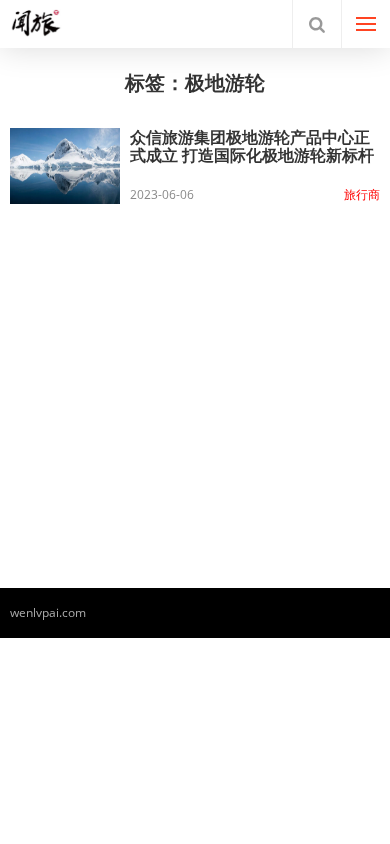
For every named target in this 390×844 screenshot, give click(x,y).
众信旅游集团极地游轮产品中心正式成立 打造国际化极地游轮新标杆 (252, 146)
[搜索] (317, 24)
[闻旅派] (53, 24)
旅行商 (362, 194)
